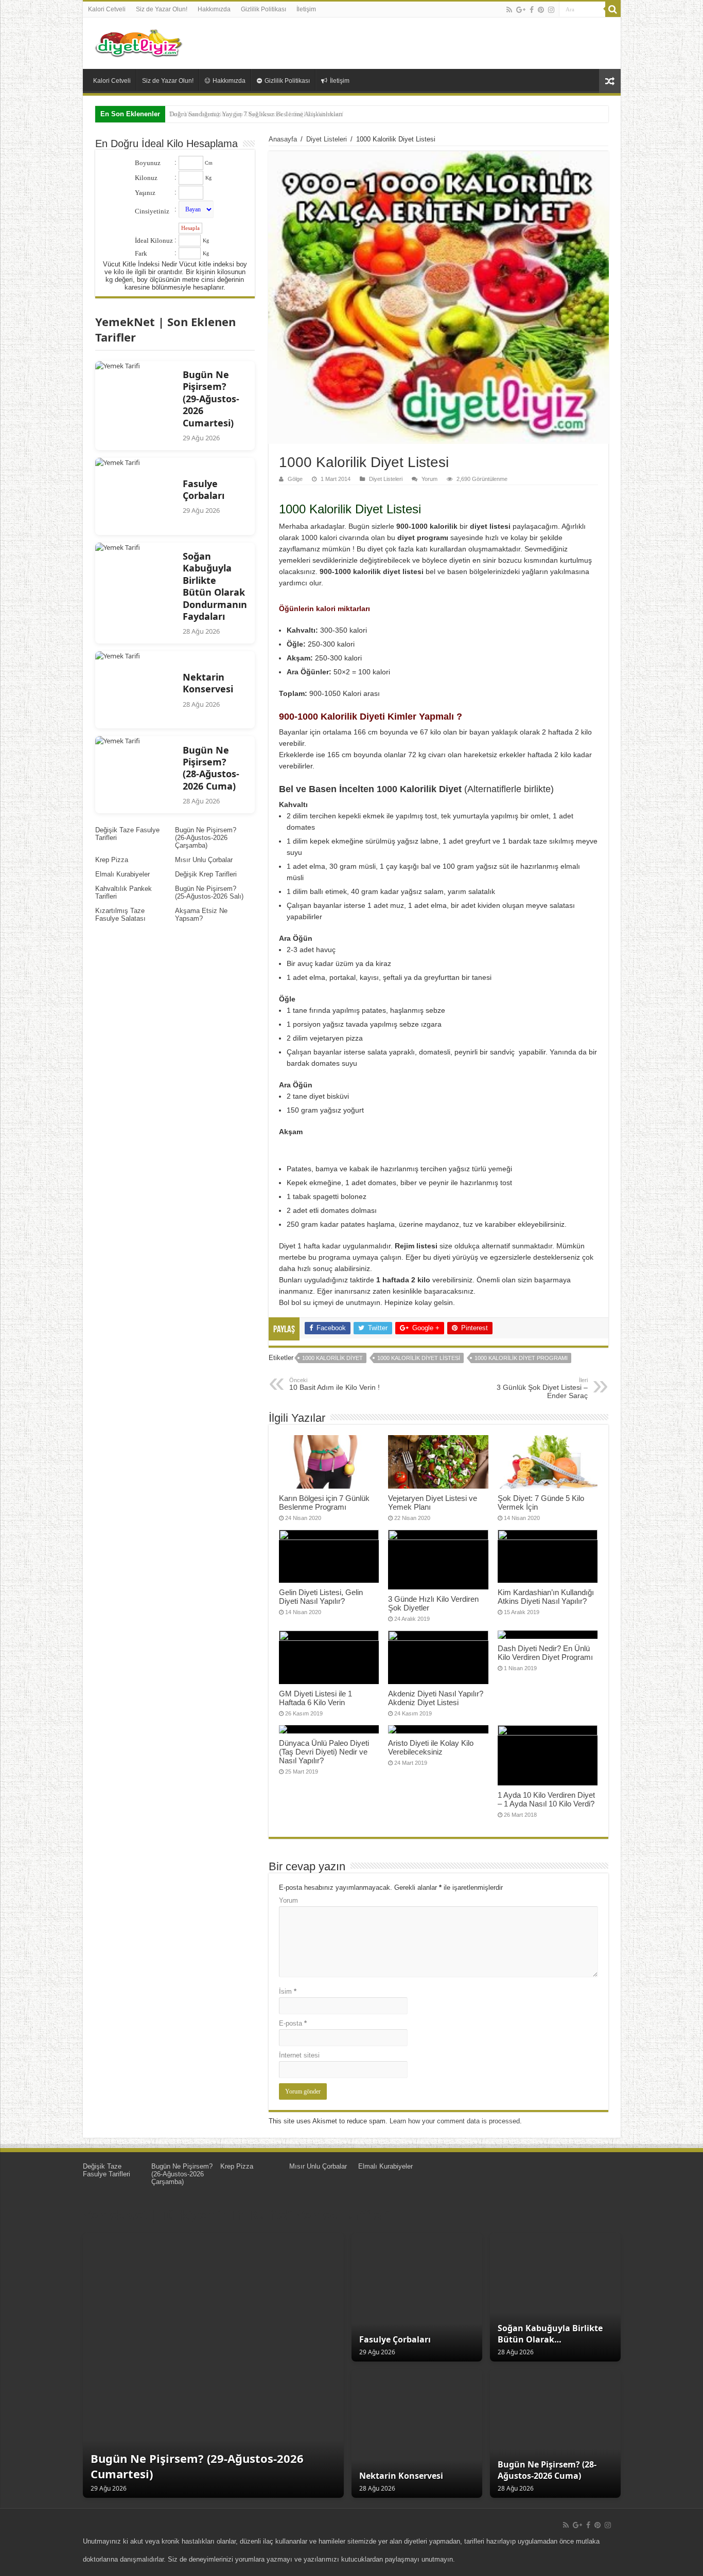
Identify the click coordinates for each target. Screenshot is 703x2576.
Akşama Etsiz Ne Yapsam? (201, 915)
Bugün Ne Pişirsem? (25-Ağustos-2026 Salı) (209, 892)
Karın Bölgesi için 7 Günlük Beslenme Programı (324, 1502)
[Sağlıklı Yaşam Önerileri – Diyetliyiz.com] (139, 41)
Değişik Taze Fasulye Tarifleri (107, 2170)
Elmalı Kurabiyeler (122, 874)
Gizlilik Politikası (263, 9)
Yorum (429, 479)
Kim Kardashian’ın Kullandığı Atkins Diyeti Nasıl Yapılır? (546, 1597)
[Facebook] (532, 10)
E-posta (293, 2023)
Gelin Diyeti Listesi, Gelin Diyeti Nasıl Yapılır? (321, 1597)
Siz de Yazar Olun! (162, 9)
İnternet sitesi (299, 2055)
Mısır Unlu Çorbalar (204, 860)
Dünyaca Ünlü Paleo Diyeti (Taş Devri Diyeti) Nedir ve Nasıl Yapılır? (324, 1752)
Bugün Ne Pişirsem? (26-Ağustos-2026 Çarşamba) (206, 838)
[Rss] (509, 10)
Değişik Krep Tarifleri (206, 874)
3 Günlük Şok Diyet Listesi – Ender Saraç (542, 1388)
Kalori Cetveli (107, 9)
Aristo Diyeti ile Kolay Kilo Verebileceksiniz (431, 1747)
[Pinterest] (541, 10)
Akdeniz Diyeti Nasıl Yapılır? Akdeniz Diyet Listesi (436, 1698)
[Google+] (521, 10)
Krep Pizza (112, 860)
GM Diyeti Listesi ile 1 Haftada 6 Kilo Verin (315, 1698)
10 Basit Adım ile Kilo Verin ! (335, 1384)
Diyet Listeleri (327, 139)
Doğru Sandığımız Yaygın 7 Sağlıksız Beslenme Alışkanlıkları (256, 114)
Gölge (295, 479)
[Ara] (613, 9)
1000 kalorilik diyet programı (521, 1358)
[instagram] (551, 10)
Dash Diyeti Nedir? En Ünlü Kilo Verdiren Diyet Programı (545, 1653)
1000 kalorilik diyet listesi (419, 1358)
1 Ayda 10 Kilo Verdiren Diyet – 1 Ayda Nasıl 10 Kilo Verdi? (546, 1799)
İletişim (306, 9)
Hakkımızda (214, 9)
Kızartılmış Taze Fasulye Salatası (120, 915)
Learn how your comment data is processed (455, 2121)
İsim (288, 1991)
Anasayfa (283, 139)
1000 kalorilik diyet (332, 1358)
